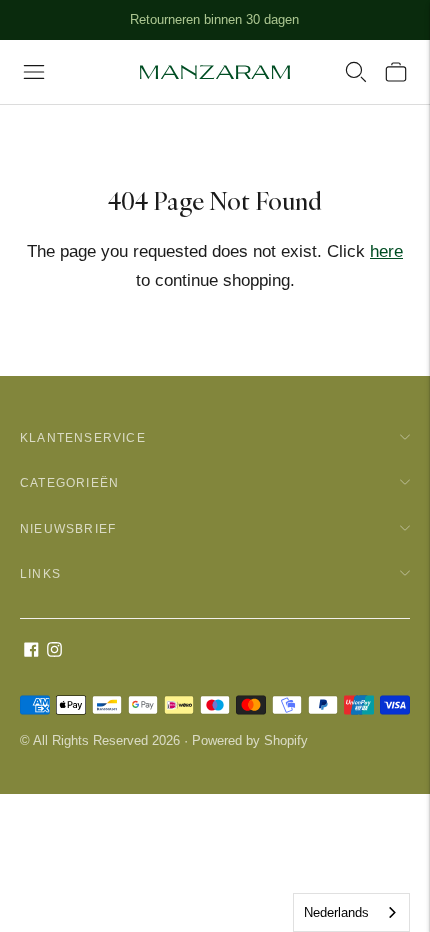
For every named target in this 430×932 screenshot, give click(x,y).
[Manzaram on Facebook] (31, 651)
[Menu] (34, 72)
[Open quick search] (356, 72)
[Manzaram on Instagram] (54, 651)
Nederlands (336, 912)
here (386, 251)
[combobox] (351, 912)
